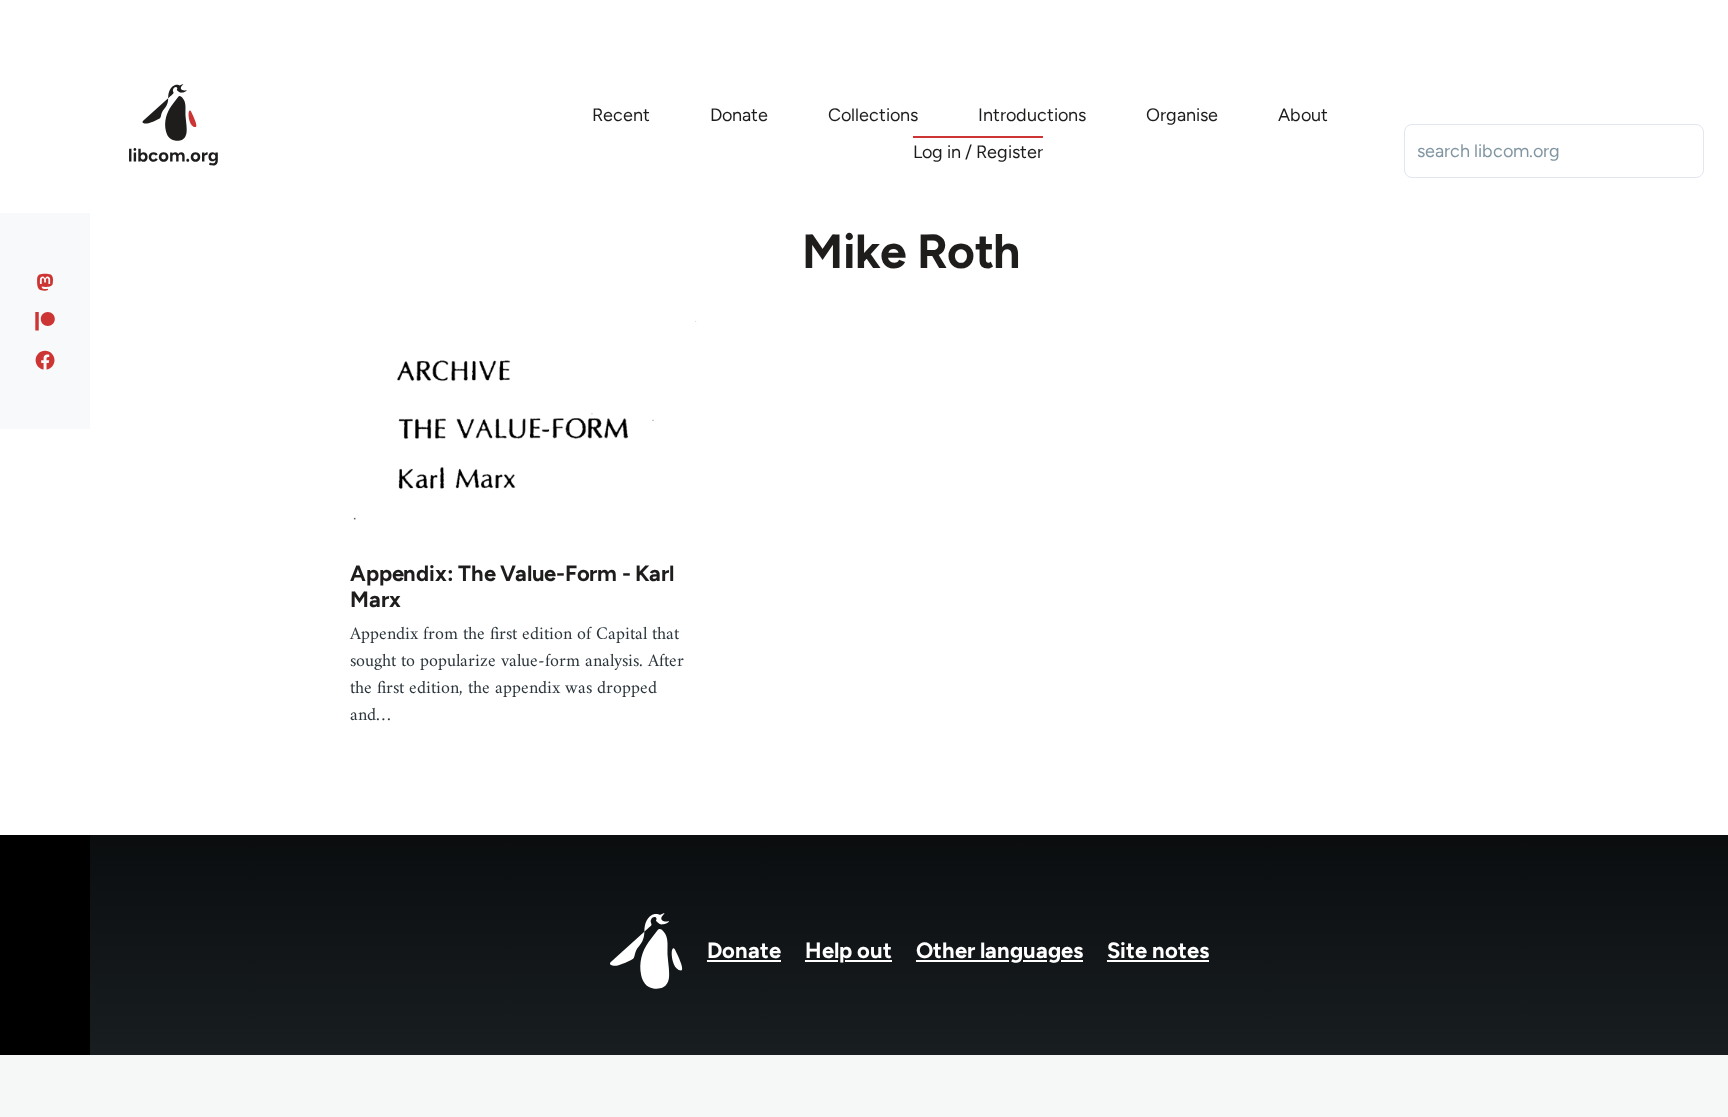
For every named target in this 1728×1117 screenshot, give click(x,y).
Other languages (999, 950)
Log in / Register (978, 152)
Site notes (1158, 950)
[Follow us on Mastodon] (45, 282)
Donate (744, 950)
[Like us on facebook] (45, 360)
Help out (848, 950)
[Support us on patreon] (45, 321)
